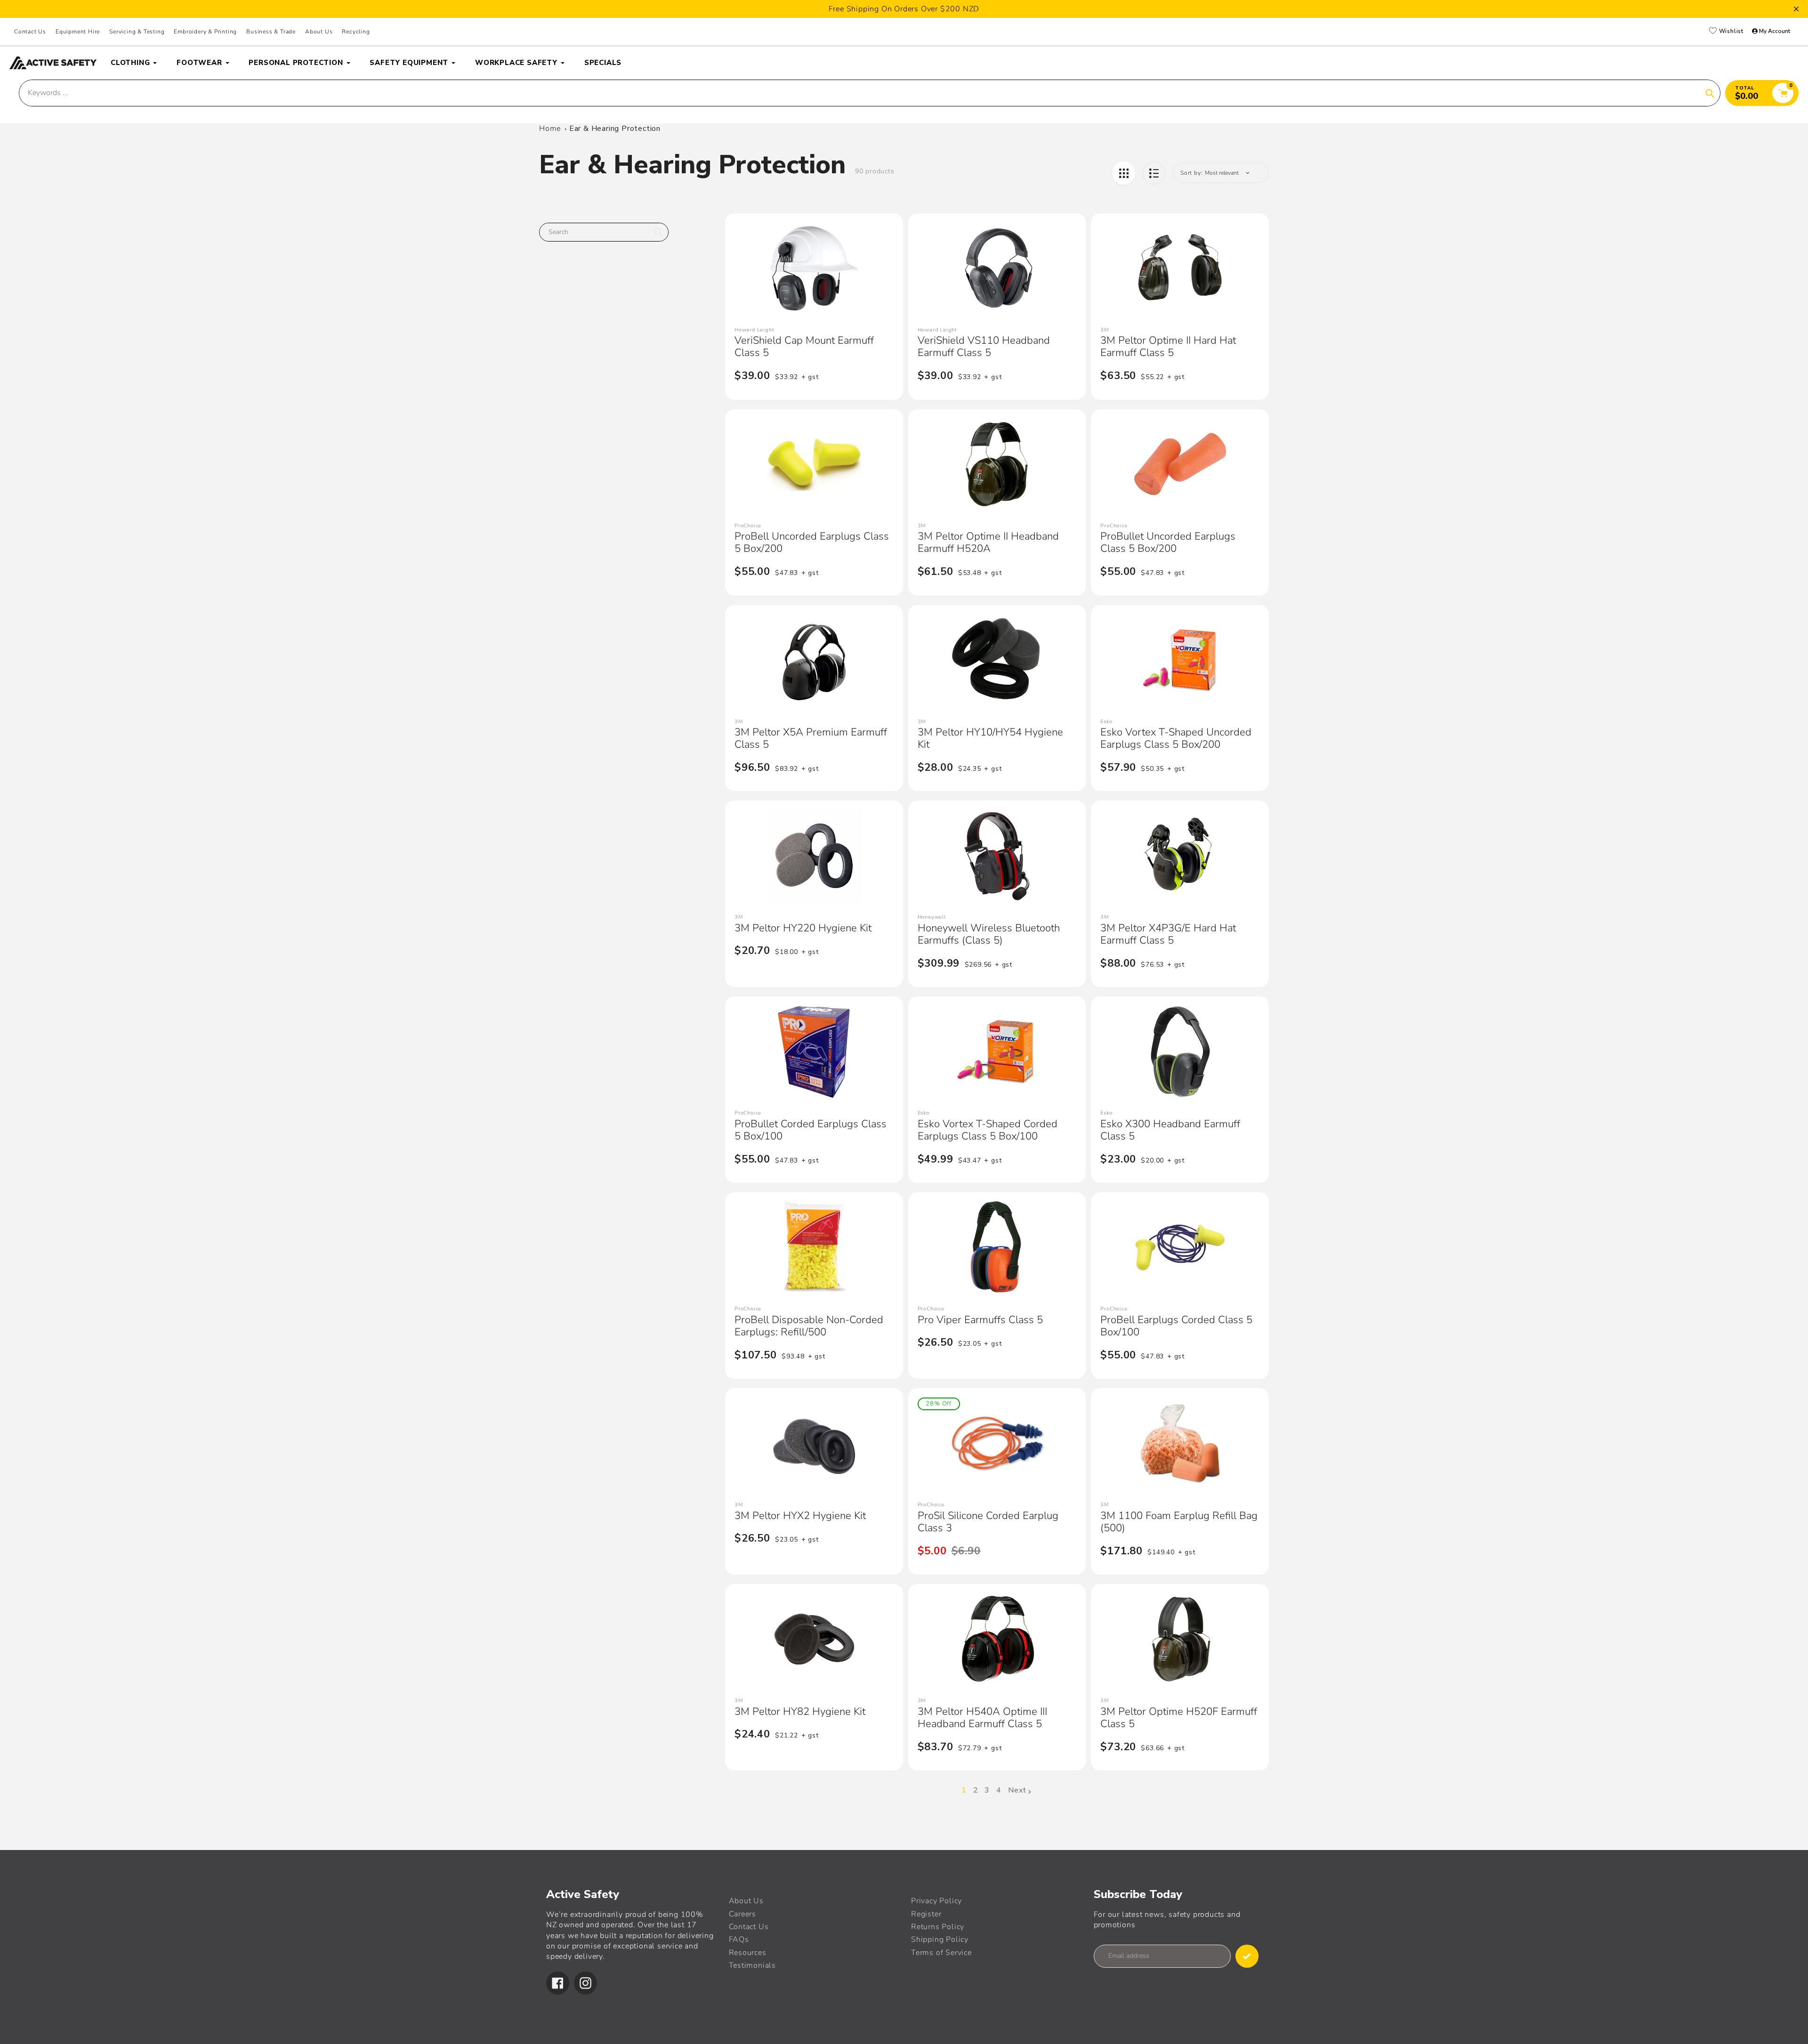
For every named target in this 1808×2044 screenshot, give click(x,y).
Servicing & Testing (137, 32)
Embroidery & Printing (205, 32)
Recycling (356, 32)
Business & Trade (271, 32)
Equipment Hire (78, 32)
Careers (743, 1914)
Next (1017, 1790)
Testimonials (753, 1965)
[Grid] (1124, 173)
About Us (319, 32)
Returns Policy (938, 1927)
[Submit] (1247, 1956)
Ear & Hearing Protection (615, 129)
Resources (748, 1953)
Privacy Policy (936, 1901)
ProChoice (748, 526)
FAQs (739, 1939)
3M (1105, 330)
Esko (1106, 722)
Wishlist (1730, 32)
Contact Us (30, 32)
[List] (1154, 173)
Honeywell (932, 917)
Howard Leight (754, 330)
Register (926, 1914)
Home (550, 129)
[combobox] (604, 232)
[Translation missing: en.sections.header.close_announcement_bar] (1796, 9)
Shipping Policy (940, 1939)
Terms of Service (941, 1953)
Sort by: (1191, 173)
